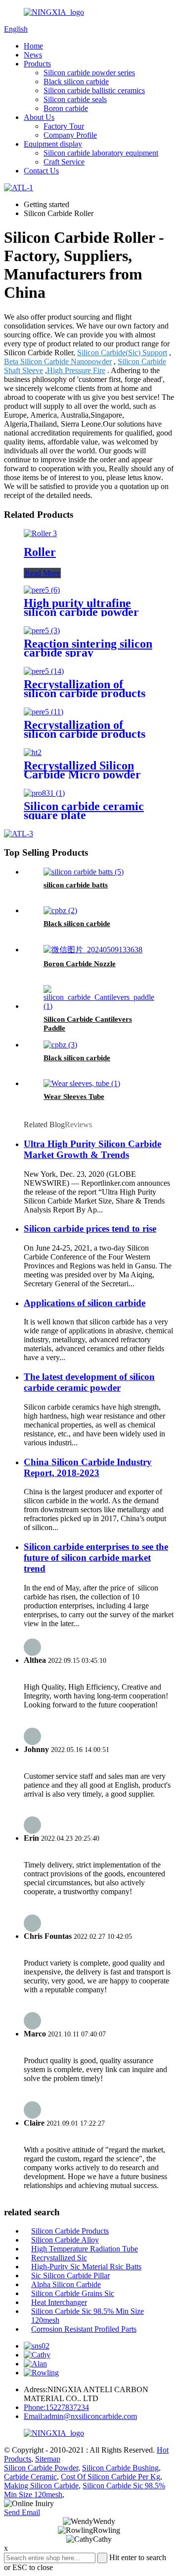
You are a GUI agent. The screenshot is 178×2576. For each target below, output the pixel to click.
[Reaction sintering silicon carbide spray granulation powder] (42, 630)
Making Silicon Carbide (41, 2486)
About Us (39, 117)
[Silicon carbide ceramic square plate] (44, 793)
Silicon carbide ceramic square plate (84, 811)
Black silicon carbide (76, 82)
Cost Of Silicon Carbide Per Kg (111, 2477)
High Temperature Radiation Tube (85, 2249)
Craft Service (64, 162)
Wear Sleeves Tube (74, 1096)
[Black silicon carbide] (60, 910)
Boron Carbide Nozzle (80, 964)
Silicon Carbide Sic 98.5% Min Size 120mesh (88, 2316)
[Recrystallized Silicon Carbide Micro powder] (33, 752)
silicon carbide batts (76, 885)
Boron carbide (66, 108)
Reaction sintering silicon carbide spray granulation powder (88, 653)
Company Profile (70, 135)
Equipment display (53, 144)
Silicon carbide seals (75, 99)
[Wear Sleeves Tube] (82, 1083)
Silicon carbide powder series (89, 73)
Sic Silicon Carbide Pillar (70, 2275)
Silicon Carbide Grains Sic (73, 2293)
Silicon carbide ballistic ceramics (94, 90)
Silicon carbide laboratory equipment (101, 153)
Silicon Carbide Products (70, 2231)
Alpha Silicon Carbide (66, 2284)
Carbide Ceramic (30, 2477)
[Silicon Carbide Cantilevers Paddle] (99, 1006)
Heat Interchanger (59, 2302)
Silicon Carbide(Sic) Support (122, 353)
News (33, 55)
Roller (40, 552)
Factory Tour (64, 126)
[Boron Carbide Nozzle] (93, 950)
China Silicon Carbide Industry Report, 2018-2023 (88, 1467)
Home (33, 46)
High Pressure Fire (76, 370)
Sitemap (48, 2459)
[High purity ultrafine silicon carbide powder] (42, 590)
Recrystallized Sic (59, 2258)
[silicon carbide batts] (84, 872)
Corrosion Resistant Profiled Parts (84, 2329)
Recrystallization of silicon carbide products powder (85, 693)
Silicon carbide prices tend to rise (90, 1229)
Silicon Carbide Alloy (65, 2240)
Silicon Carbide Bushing (120, 2468)
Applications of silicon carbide (85, 1303)
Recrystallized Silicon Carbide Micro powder (82, 770)
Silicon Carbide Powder (41, 2468)
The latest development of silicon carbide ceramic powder (89, 1382)
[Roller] (40, 533)
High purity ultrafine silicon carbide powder (81, 607)
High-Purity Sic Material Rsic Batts (86, 2267)
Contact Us (41, 171)
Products (37, 64)
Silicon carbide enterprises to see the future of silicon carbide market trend (96, 1558)
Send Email (22, 2512)
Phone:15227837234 (56, 2407)
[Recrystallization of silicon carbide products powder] (44, 671)
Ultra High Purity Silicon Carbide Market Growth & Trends (92, 1149)
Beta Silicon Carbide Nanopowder (58, 361)
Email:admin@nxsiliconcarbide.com (80, 2416)
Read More (42, 573)
